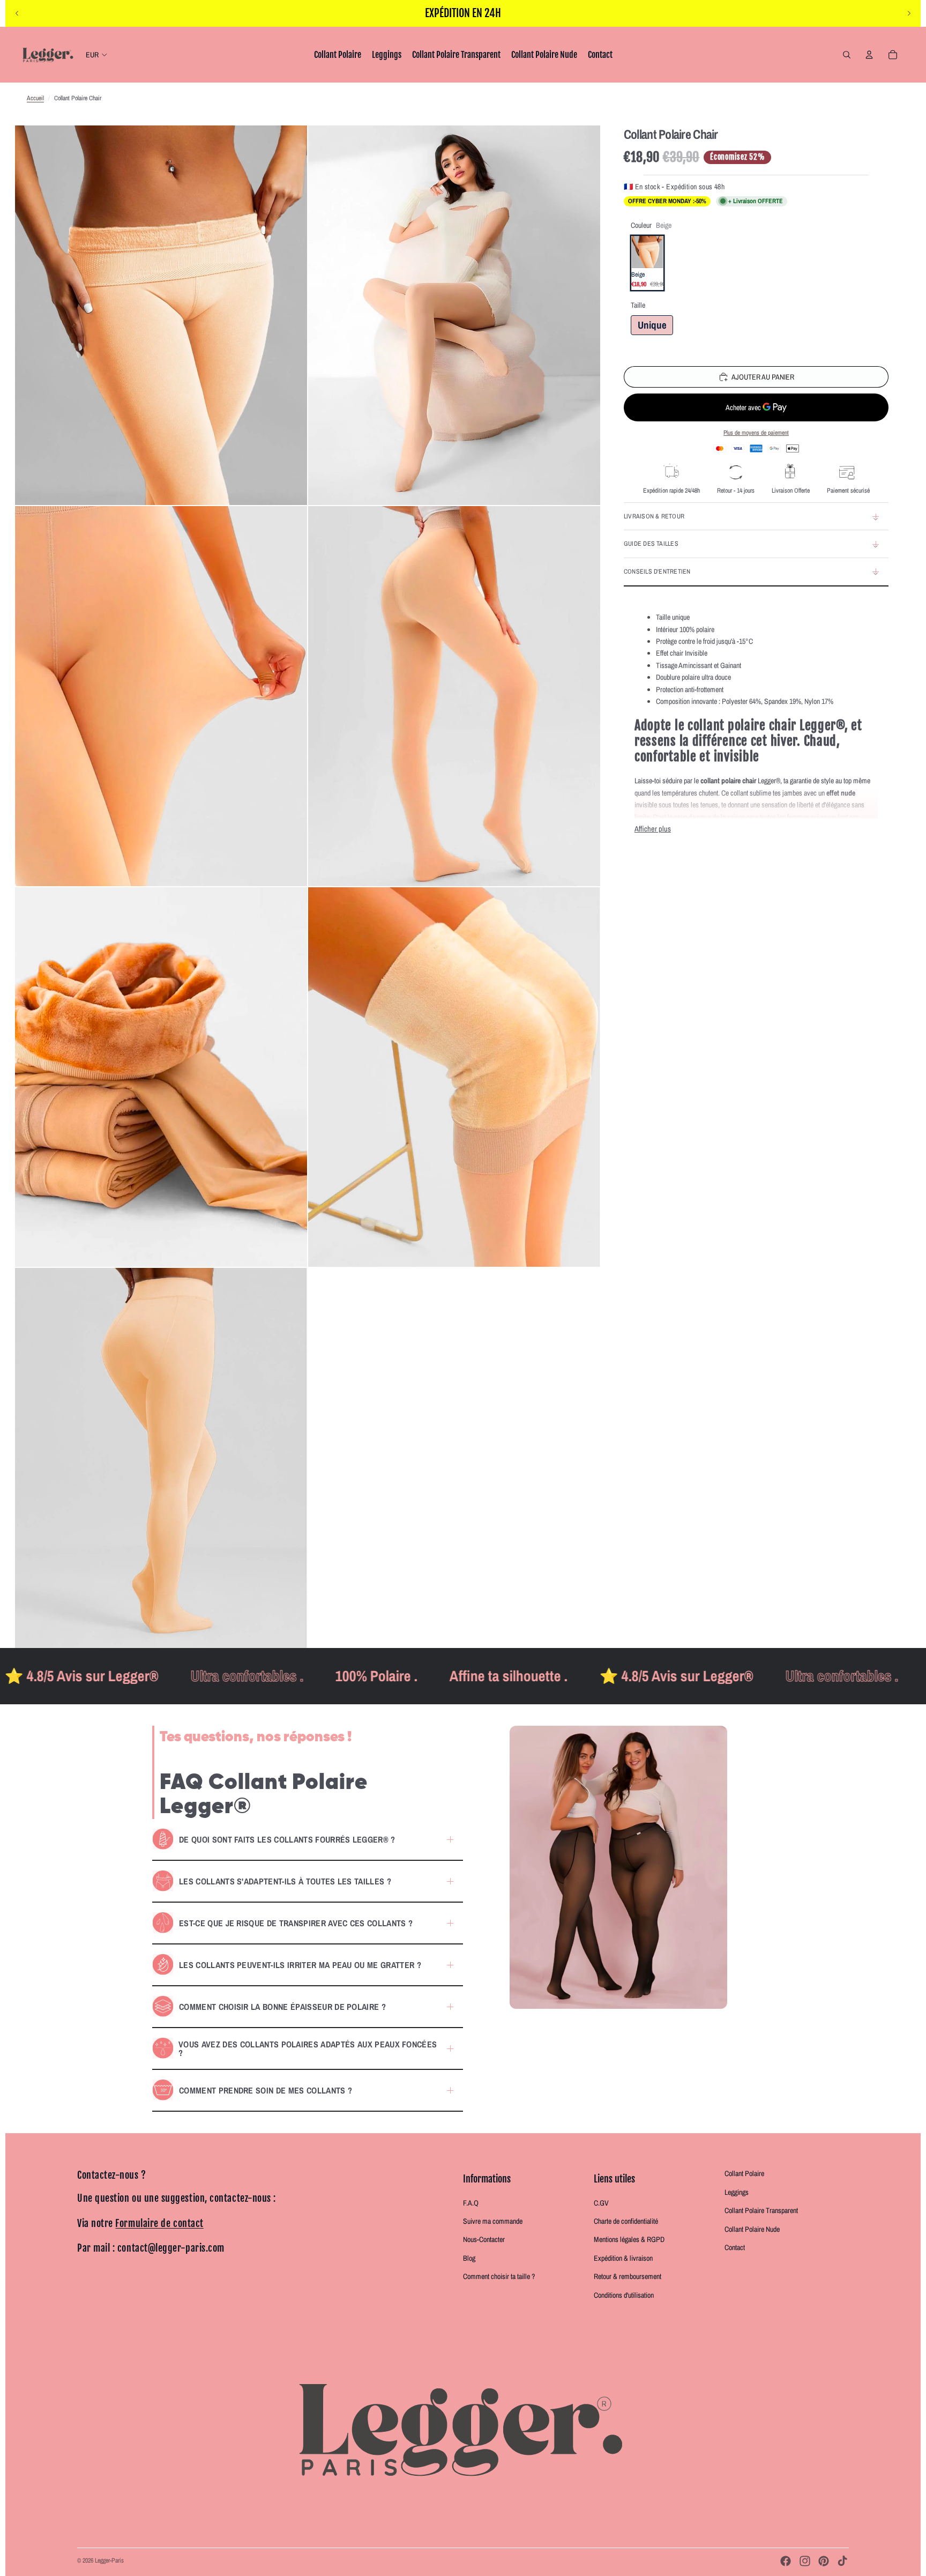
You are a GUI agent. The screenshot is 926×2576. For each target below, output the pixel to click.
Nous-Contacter (484, 2239)
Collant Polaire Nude (752, 2229)
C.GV (601, 2203)
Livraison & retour (654, 516)
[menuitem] (338, 55)
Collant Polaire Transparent (761, 2210)
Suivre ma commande (493, 2221)
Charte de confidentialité (626, 2221)
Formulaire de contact (159, 2223)
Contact (735, 2247)
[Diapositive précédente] (17, 13)
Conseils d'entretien (657, 571)
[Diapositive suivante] (909, 13)
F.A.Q (471, 2203)
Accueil (35, 98)
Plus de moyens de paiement (756, 433)
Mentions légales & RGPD (629, 2239)
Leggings (737, 2192)
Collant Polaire (744, 2173)
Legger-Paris (109, 2560)
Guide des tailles (651, 544)
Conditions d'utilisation (624, 2295)
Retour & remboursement (628, 2276)
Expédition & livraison (623, 2258)
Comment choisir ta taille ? (499, 2276)
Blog (469, 2258)
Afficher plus (653, 829)
